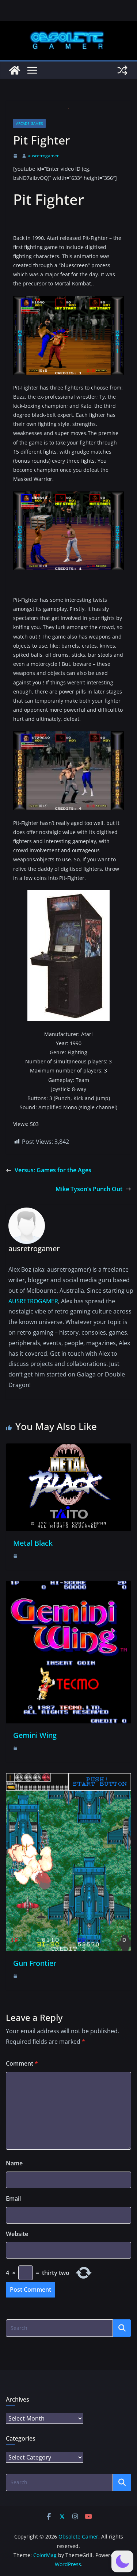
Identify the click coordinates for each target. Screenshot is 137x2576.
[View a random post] (122, 70)
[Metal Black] (68, 1449)
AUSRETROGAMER (33, 1301)
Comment (22, 2063)
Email (13, 2198)
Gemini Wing (35, 1735)
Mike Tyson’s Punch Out (89, 1189)
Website (17, 2234)
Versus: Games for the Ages (53, 1170)
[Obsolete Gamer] (15, 70)
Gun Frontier (35, 1963)
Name (14, 2163)
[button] (122, 2561)
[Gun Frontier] (68, 1778)
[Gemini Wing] (68, 1586)
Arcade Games (29, 123)
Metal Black (33, 1543)
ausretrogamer (43, 156)
